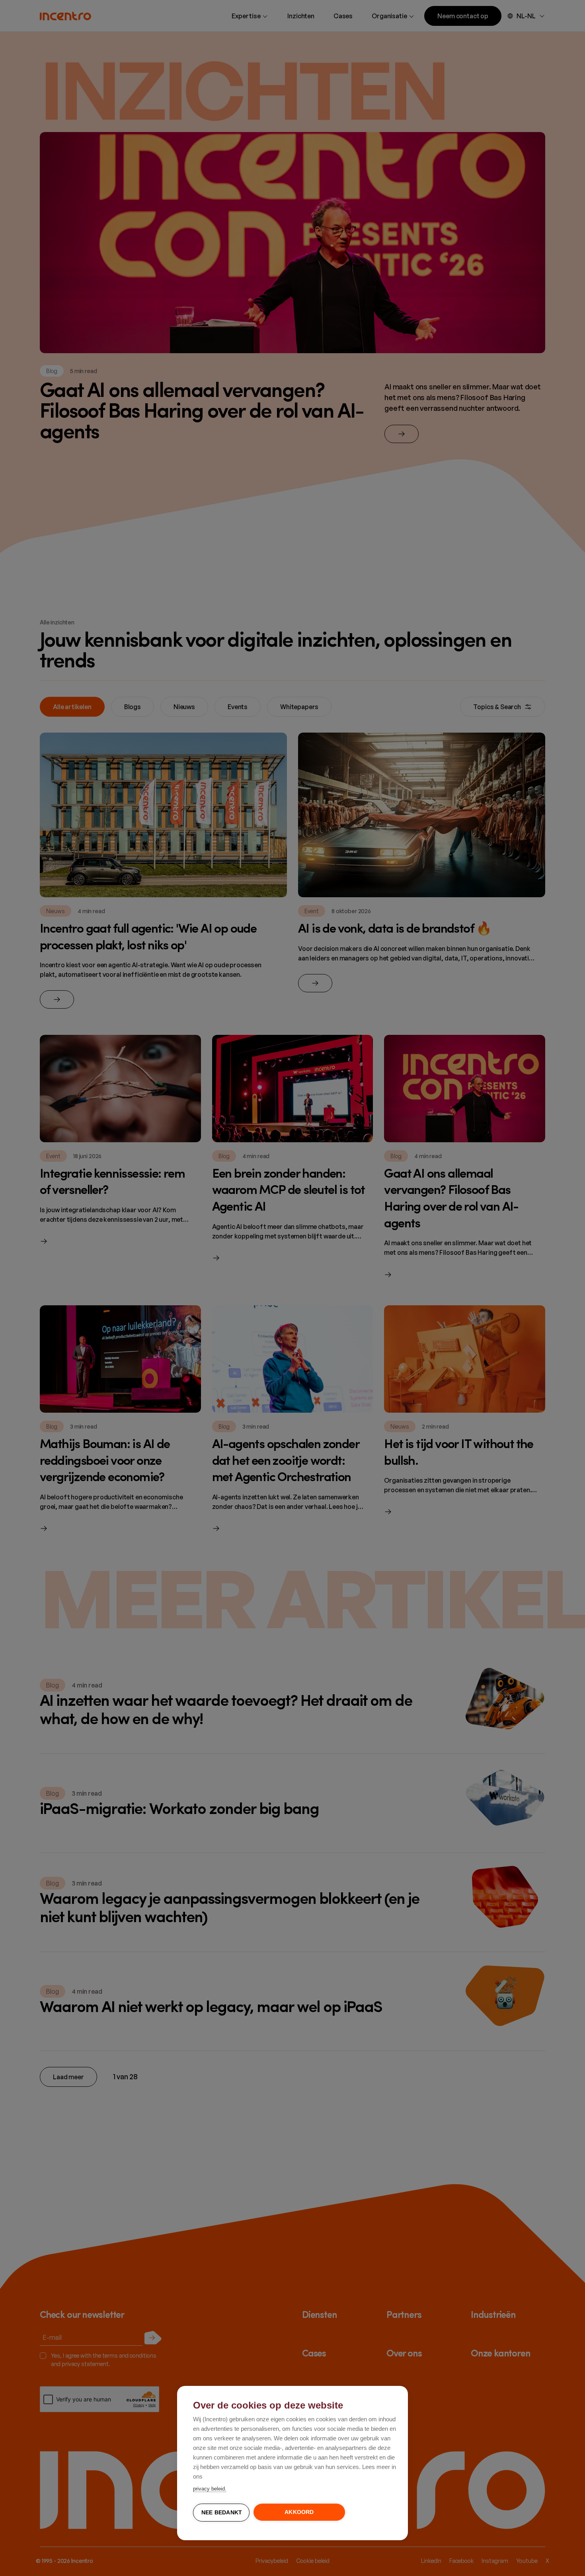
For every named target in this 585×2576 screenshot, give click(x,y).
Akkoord (299, 2512)
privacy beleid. (210, 2489)
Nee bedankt (222, 2513)
